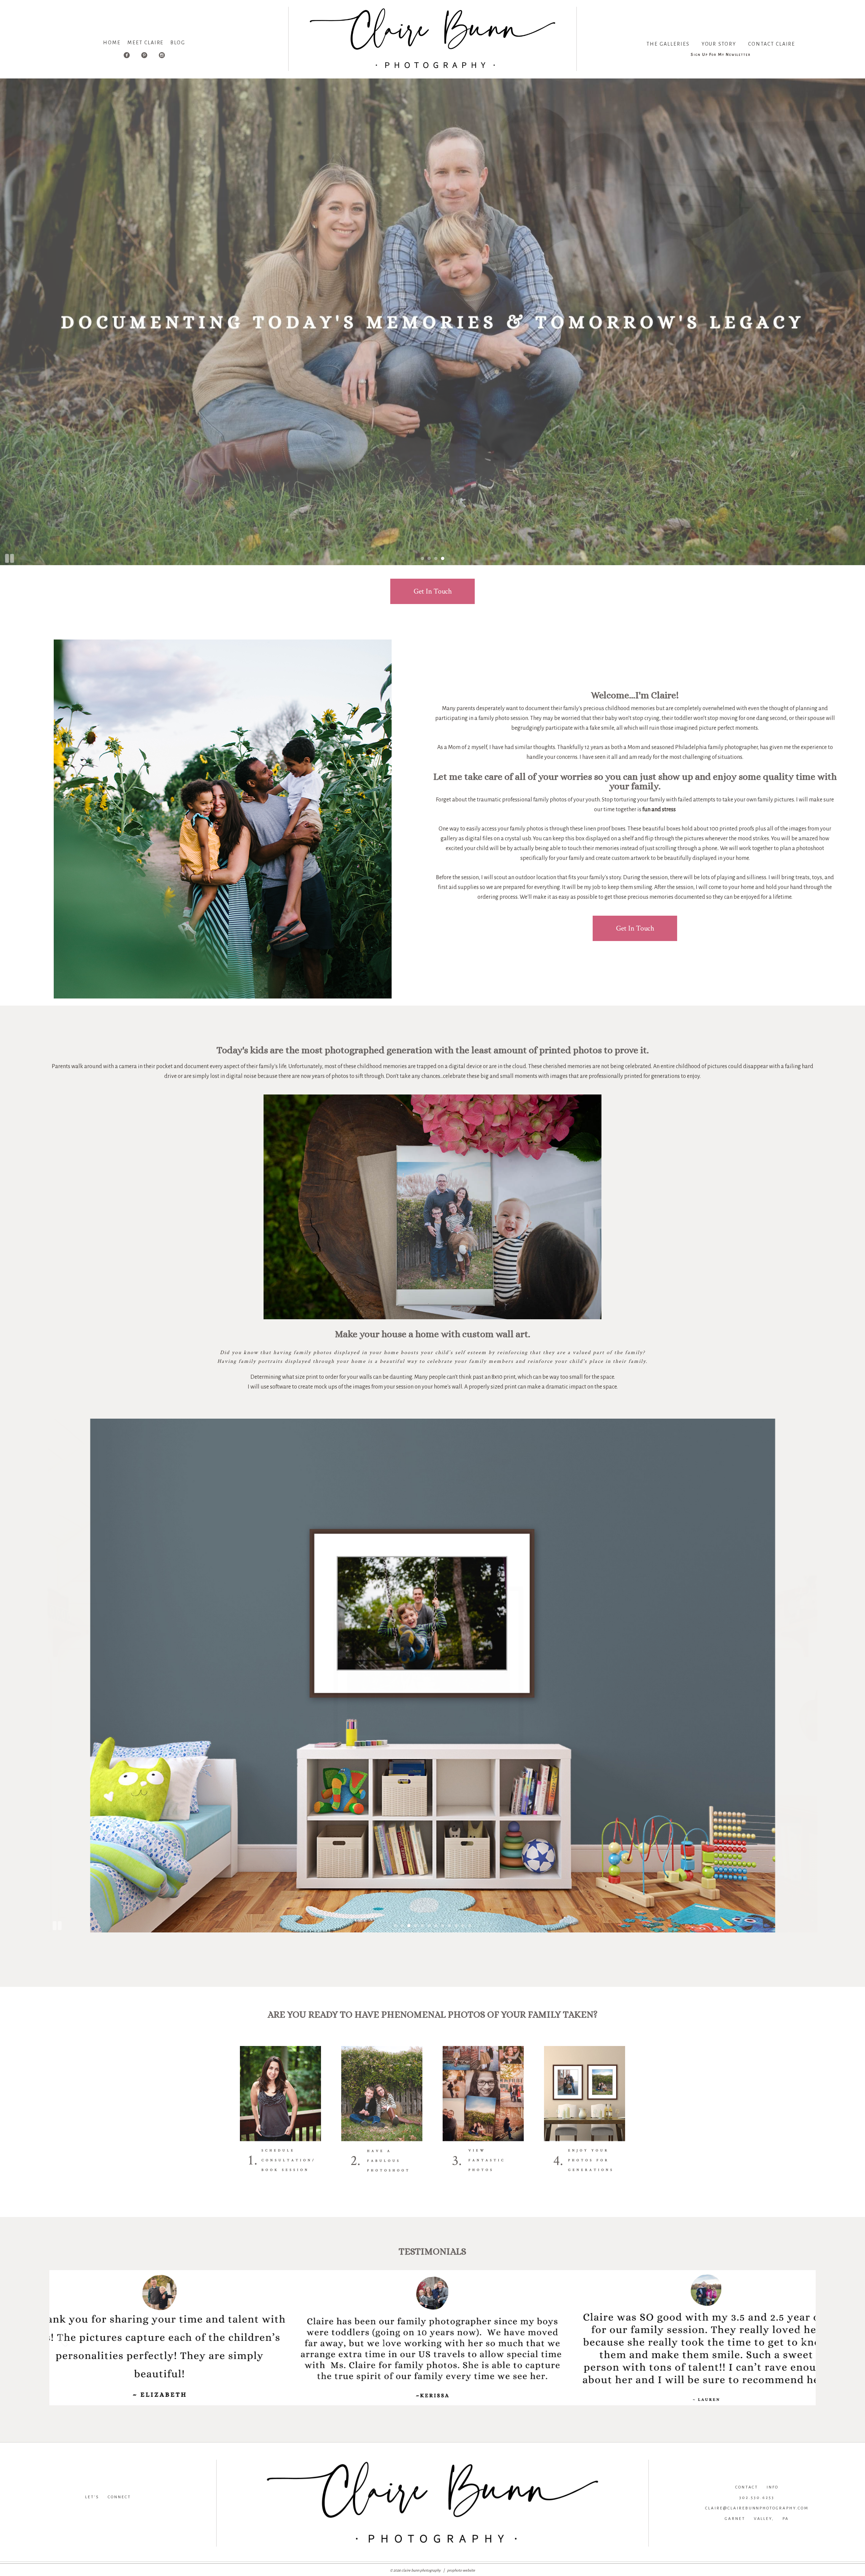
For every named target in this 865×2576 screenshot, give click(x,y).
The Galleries (668, 44)
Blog (178, 43)
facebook (62, 2508)
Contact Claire (772, 44)
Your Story (719, 44)
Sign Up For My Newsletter (721, 55)
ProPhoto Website (461, 2570)
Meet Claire (145, 43)
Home (112, 43)
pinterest (154, 2508)
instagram (107, 2508)
